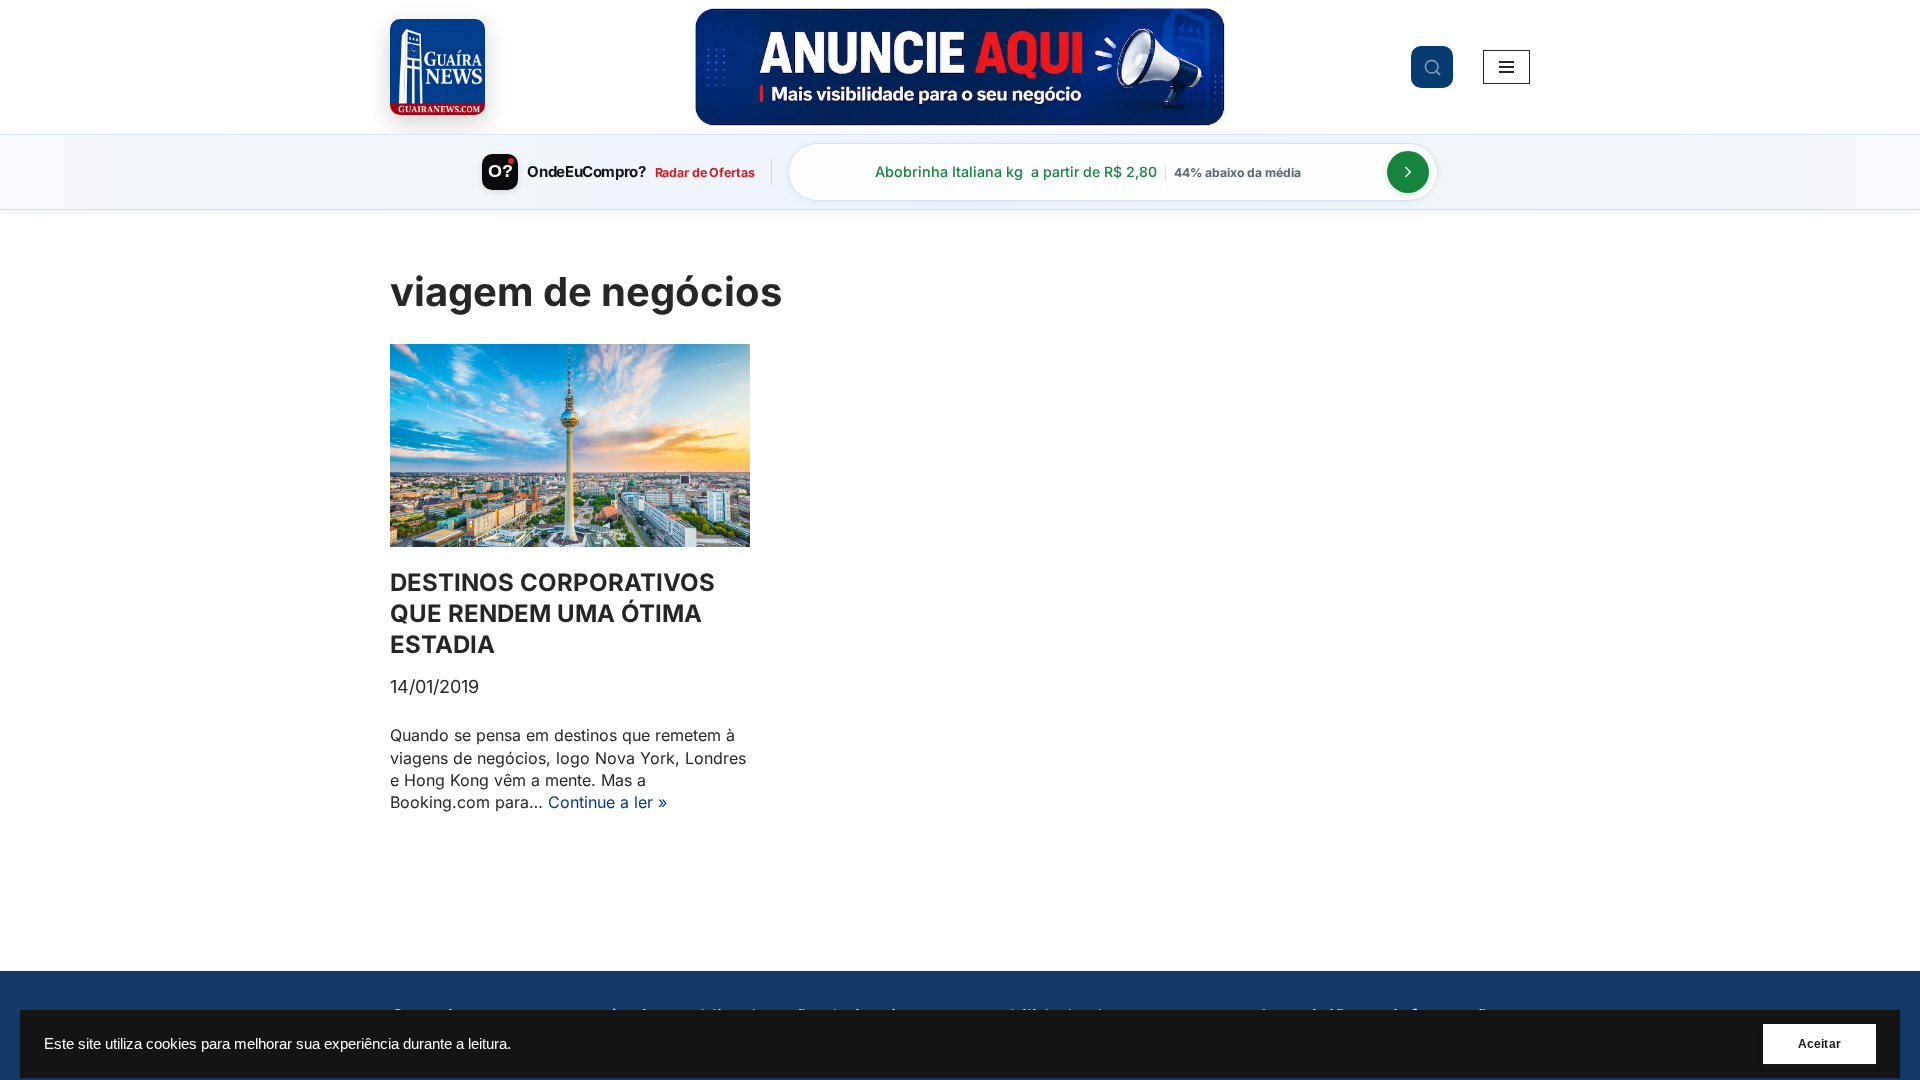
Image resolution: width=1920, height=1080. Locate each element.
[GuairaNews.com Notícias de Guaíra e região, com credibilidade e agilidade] (437, 66)
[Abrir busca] (1432, 67)
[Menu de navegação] (1506, 67)
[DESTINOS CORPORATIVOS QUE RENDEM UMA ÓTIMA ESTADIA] (570, 445)
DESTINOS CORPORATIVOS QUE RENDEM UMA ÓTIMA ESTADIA (552, 613)
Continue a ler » (607, 802)
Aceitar (1819, 1044)
